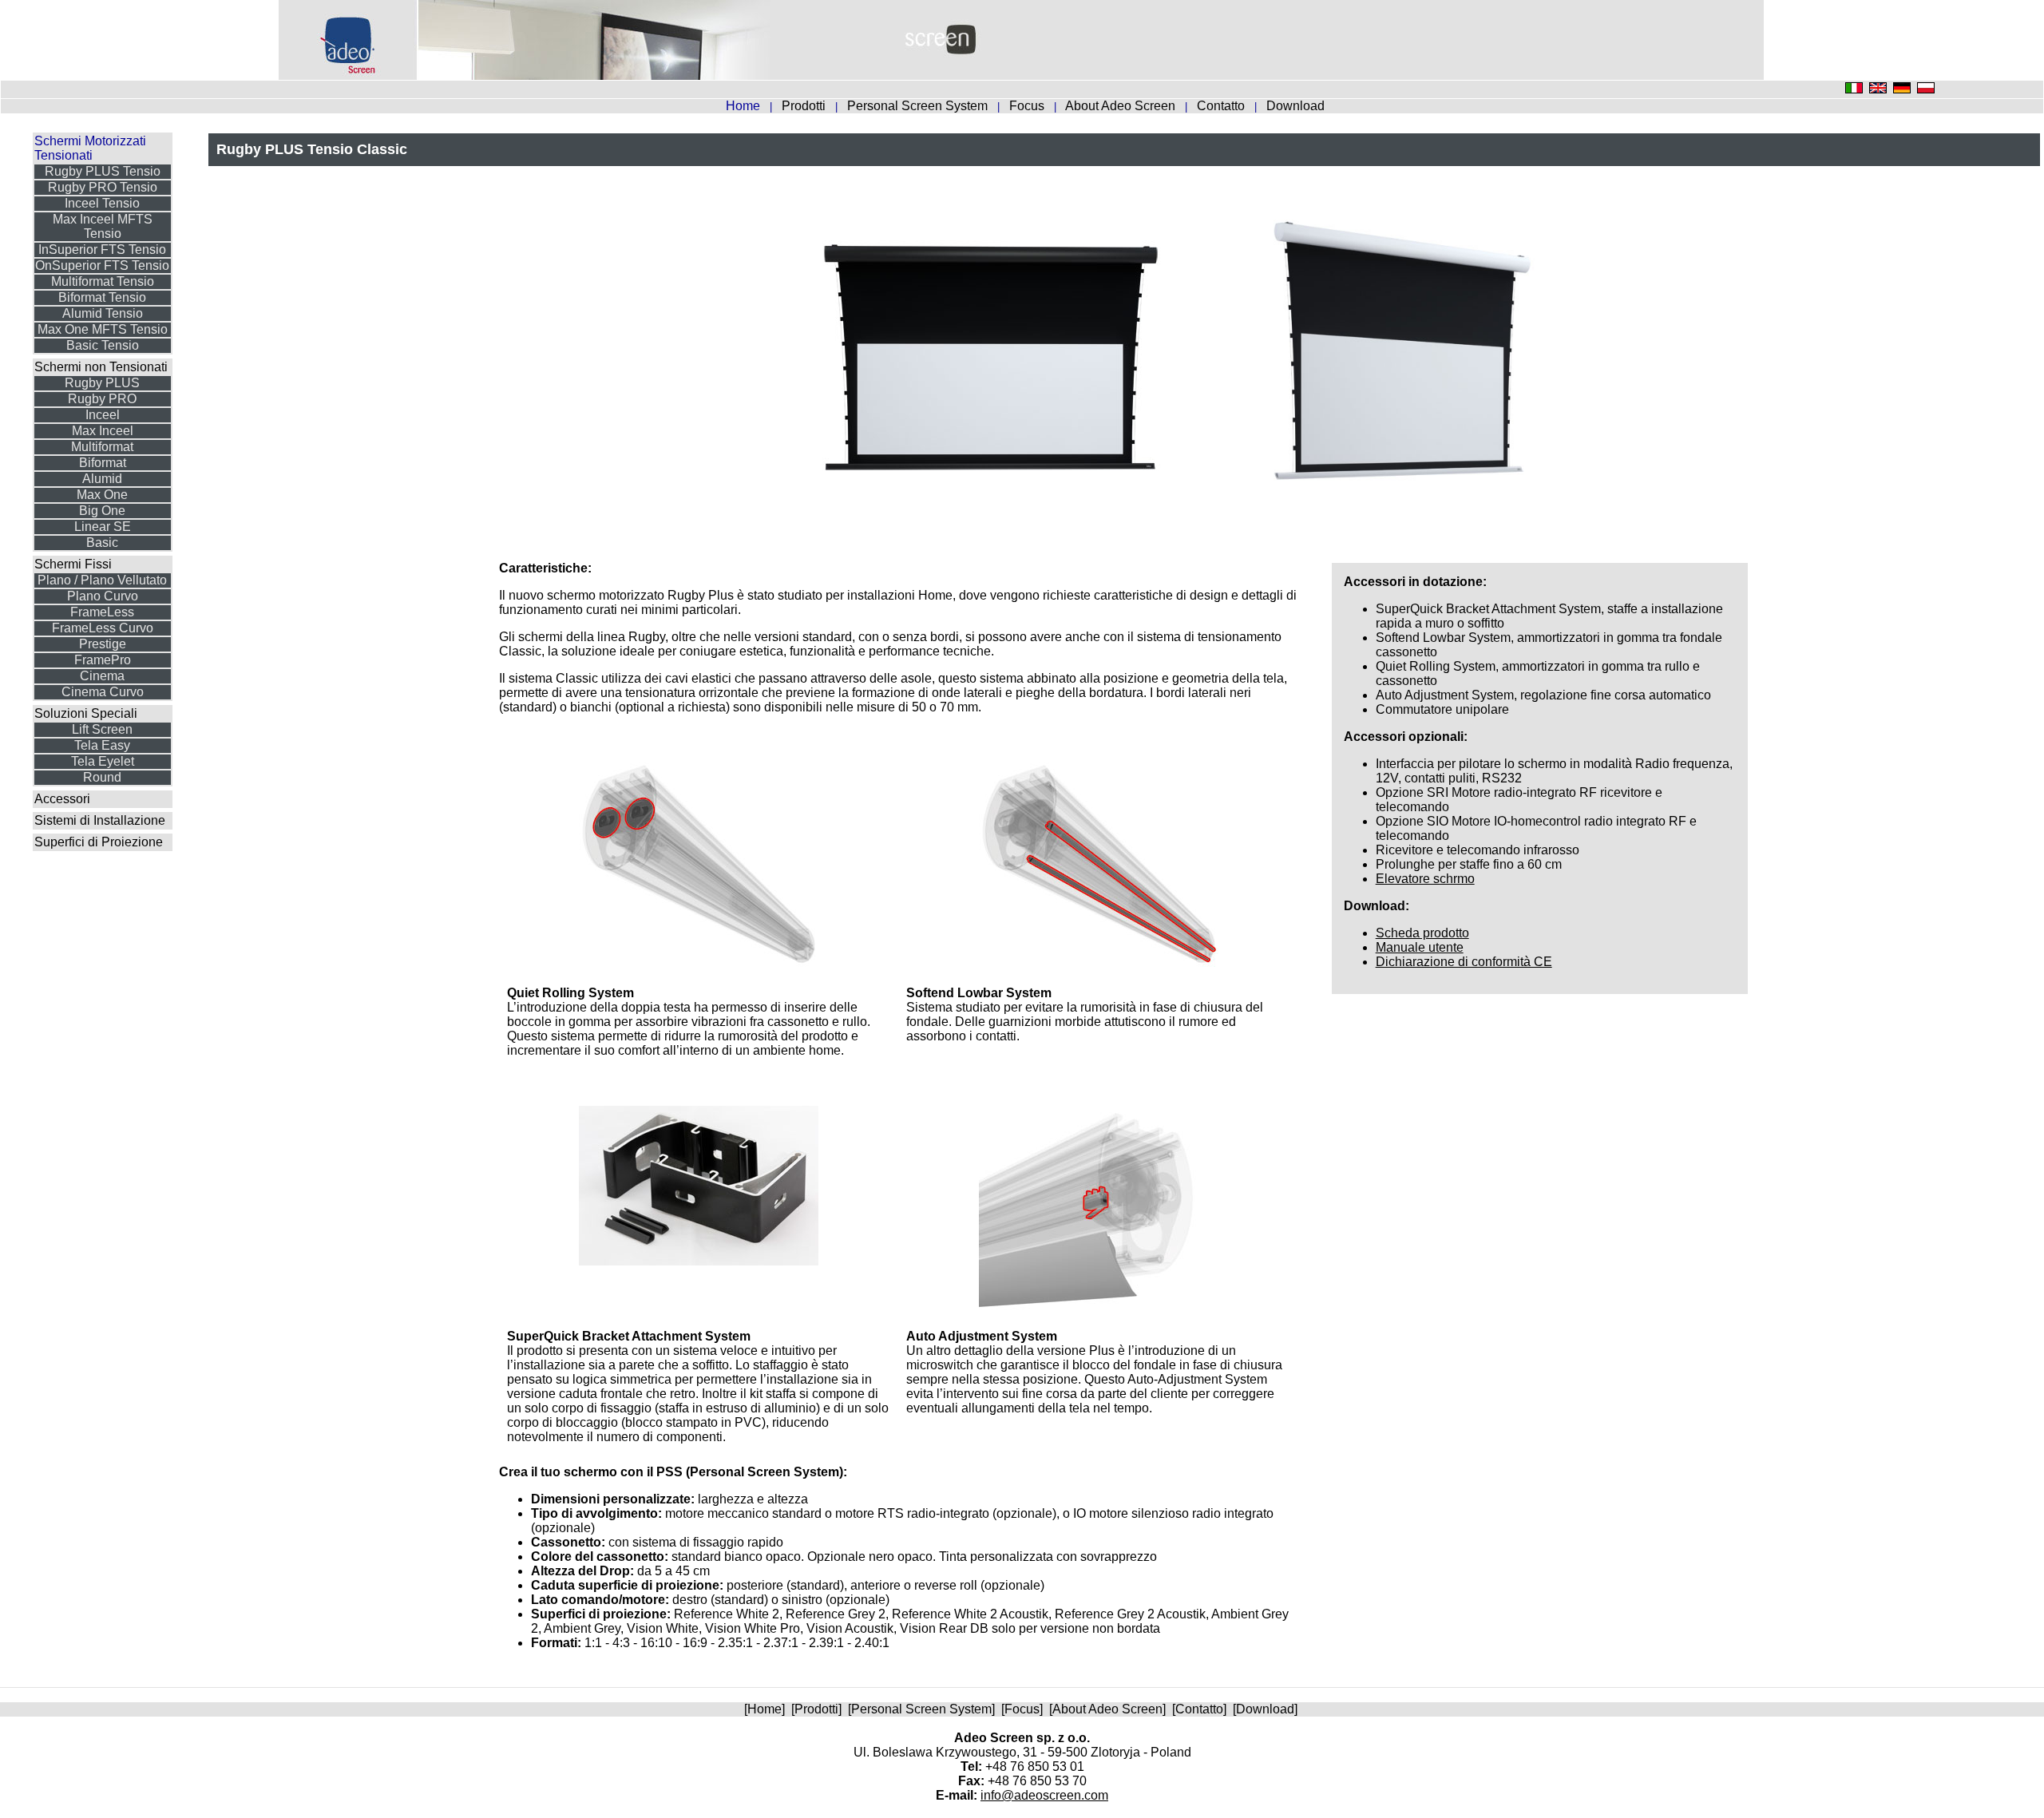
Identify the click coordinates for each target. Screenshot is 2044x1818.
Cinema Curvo (103, 692)
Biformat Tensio (102, 297)
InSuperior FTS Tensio (102, 250)
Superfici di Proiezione (99, 842)
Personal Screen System (919, 106)
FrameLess (102, 612)
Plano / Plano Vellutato (102, 580)
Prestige (103, 644)
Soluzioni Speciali (86, 713)
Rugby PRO (102, 399)
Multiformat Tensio (103, 281)
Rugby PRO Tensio (103, 187)
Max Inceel (103, 431)
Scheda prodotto (1422, 933)
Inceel (103, 415)
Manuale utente (1420, 947)
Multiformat (102, 447)
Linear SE (103, 527)
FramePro (103, 660)
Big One (102, 511)
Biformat (103, 463)
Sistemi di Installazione (100, 820)
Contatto (1222, 106)
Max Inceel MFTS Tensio (103, 226)
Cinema (102, 676)
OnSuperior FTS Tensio (102, 265)
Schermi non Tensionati (101, 367)
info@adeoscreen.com (1044, 1795)
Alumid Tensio (103, 313)
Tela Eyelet (103, 761)
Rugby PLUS (102, 383)
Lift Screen (102, 729)
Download (1295, 106)
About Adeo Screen (1122, 106)
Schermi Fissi (73, 564)
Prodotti (805, 106)
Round (102, 777)
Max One (102, 495)
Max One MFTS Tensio (103, 329)
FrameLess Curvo (103, 628)
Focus (1028, 106)
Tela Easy (102, 745)
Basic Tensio (103, 345)
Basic (102, 543)
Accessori (62, 799)
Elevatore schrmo (1425, 879)
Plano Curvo (103, 596)
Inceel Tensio (102, 203)
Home (765, 1709)
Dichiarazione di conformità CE (1464, 962)
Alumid (102, 479)
